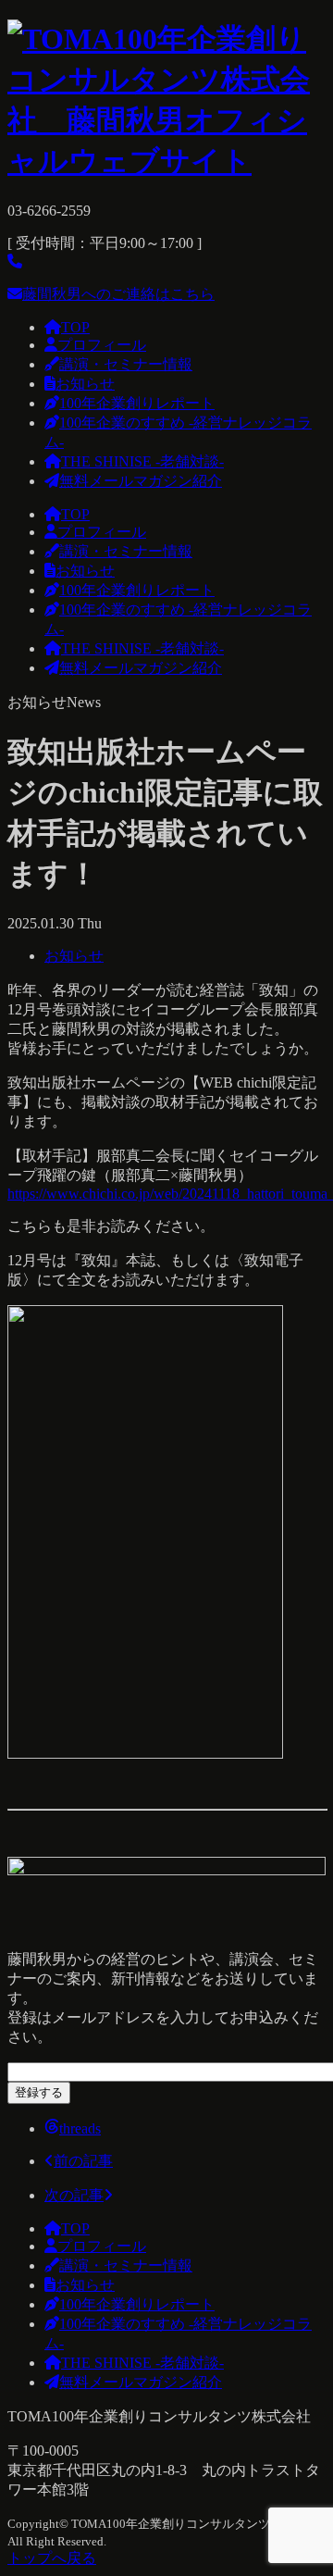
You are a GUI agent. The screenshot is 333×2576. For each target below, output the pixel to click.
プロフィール (102, 345)
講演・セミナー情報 (126, 364)
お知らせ (85, 384)
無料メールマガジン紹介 (141, 481)
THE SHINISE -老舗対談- (142, 461)
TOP (75, 327)
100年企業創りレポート (137, 403)
